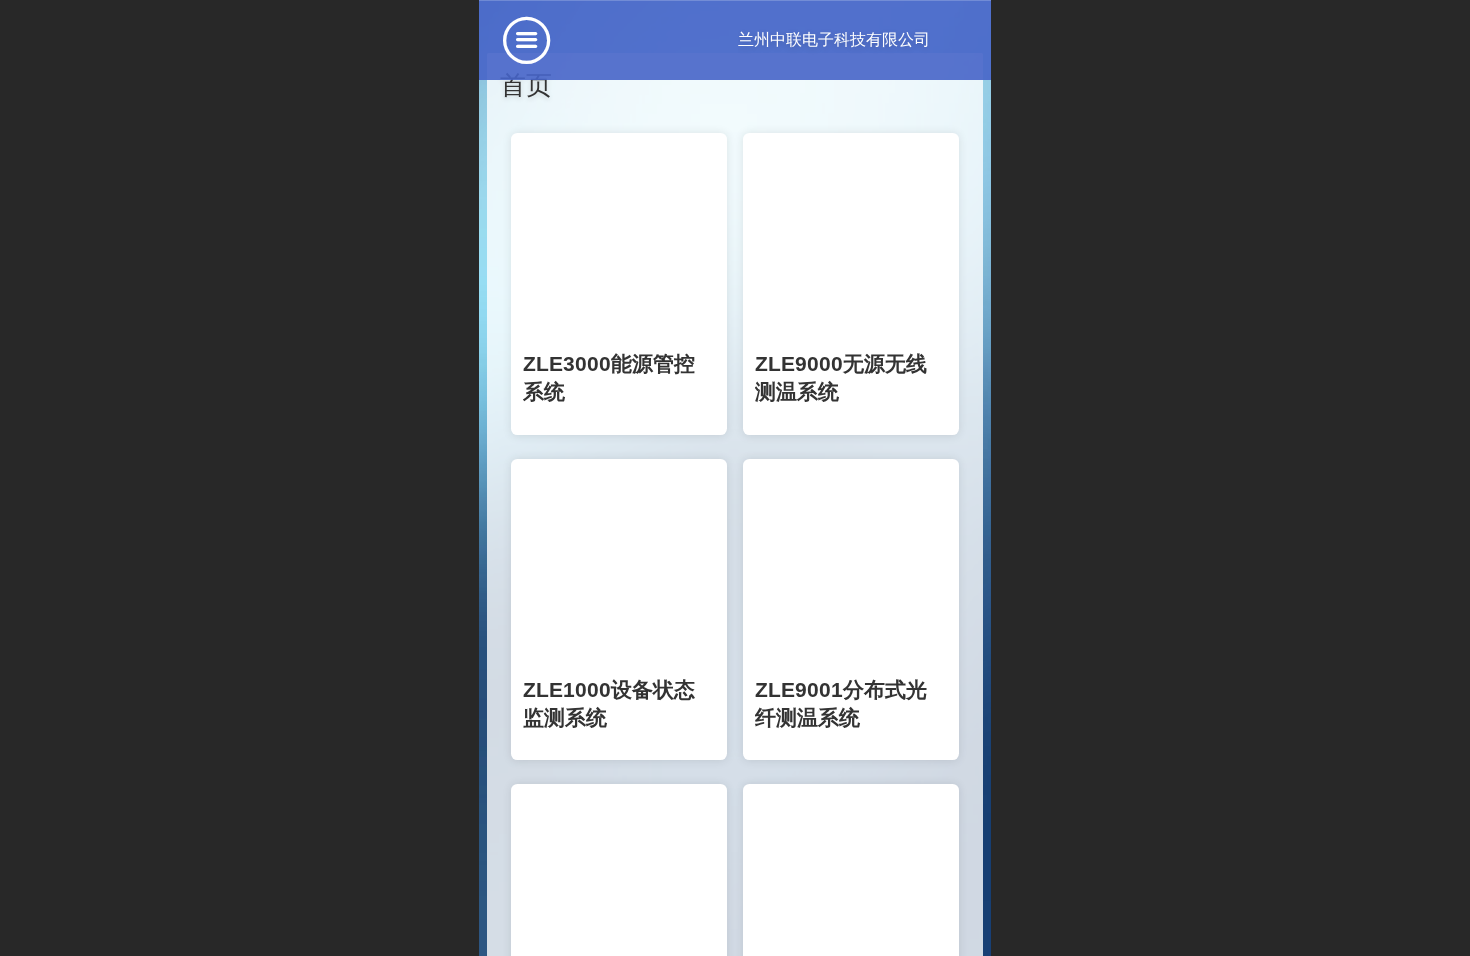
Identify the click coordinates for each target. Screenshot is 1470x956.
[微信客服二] (599, 903)
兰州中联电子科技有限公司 (791, 39)
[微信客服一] (519, 903)
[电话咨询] (671, 903)
